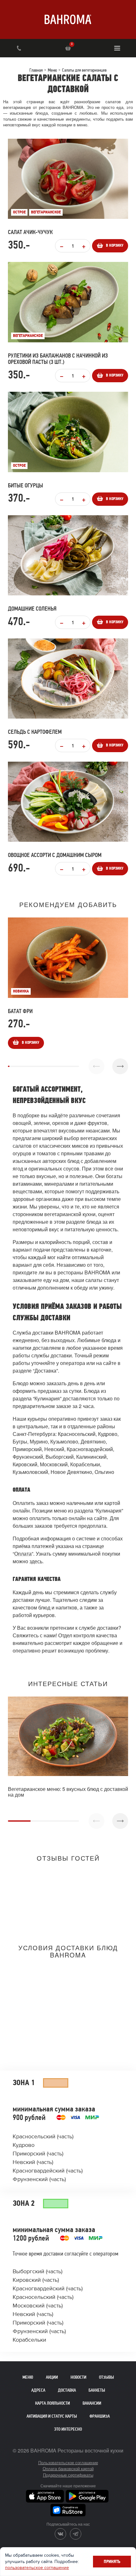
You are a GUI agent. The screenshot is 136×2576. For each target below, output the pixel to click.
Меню (52, 70)
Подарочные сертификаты (68, 2475)
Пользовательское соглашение (68, 2462)
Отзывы (106, 2377)
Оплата (23, 1554)
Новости (78, 2377)
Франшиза (100, 2416)
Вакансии (92, 2403)
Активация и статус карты (52, 2416)
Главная (36, 70)
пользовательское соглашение (37, 2568)
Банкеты (97, 2390)
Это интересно (68, 2429)
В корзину (115, 246)
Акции (52, 2377)
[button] (120, 1066)
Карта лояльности (53, 2403)
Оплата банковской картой (68, 2468)
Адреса (38, 2390)
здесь (36, 1561)
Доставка (67, 2390)
